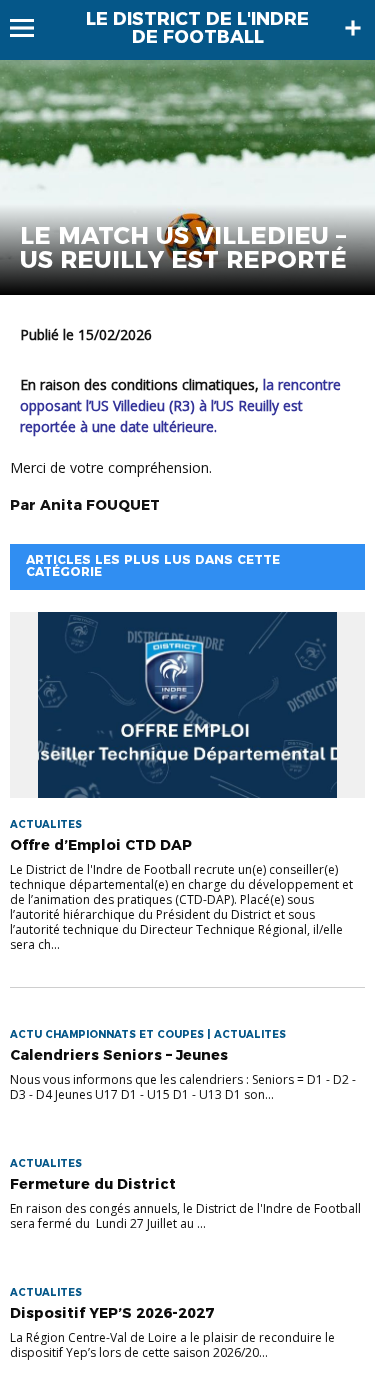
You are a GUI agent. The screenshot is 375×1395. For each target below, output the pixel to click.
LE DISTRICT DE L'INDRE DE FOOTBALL (197, 28)
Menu (31, 28)
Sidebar (353, 28)
